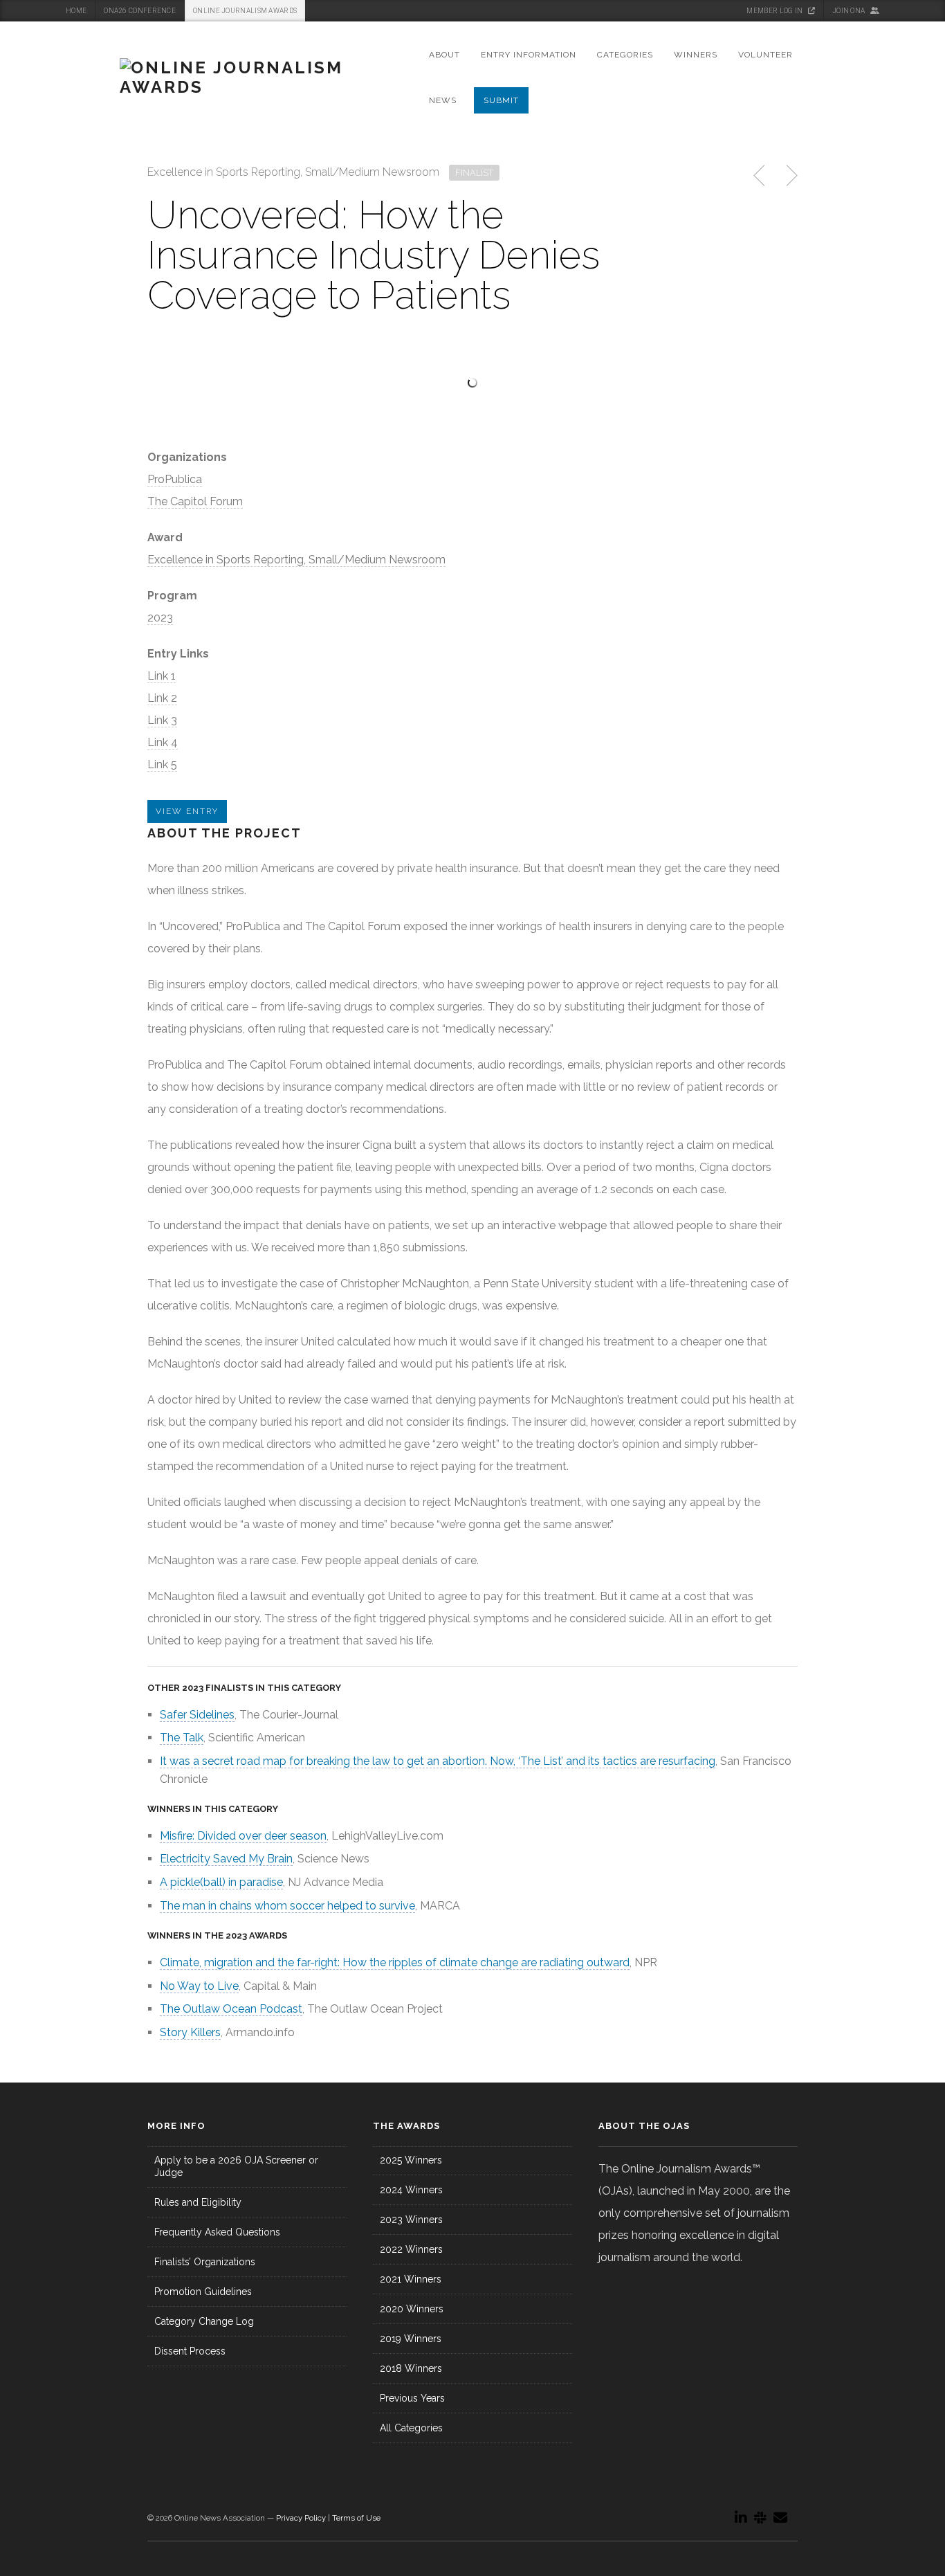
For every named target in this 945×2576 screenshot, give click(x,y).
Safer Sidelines (197, 1715)
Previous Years (412, 2398)
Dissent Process (190, 2351)
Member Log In (775, 11)
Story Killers (190, 2032)
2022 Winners (411, 2249)
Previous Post (760, 176)
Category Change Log (204, 2321)
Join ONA (850, 11)
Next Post (790, 176)
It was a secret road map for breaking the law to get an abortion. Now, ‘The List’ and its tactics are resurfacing (438, 1761)
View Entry (187, 811)
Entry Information (529, 55)
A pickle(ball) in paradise (221, 1882)
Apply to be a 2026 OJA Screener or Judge (236, 2166)
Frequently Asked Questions (217, 2232)
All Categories (411, 2428)
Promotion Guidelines (203, 2292)
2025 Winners (411, 2160)
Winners (696, 55)
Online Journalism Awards (245, 11)
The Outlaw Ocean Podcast (231, 2009)
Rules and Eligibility (198, 2202)
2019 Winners (411, 2339)
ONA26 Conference (140, 11)
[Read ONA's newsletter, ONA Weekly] (780, 2518)
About (444, 55)
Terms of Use (356, 2518)
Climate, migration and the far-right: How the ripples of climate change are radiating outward (395, 1962)
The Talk (182, 1738)
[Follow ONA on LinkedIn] (741, 2518)
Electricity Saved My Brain (226, 1859)
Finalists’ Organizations (205, 2262)
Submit (501, 100)
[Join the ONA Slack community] (760, 2518)
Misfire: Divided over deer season (243, 1836)
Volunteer (765, 55)
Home (76, 11)
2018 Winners (411, 2368)
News (443, 100)
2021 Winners (411, 2279)
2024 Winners (411, 2190)
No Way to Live (199, 1986)
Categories (625, 55)
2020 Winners (412, 2309)
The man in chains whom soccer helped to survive (287, 1906)
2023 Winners (411, 2220)
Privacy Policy (301, 2518)
